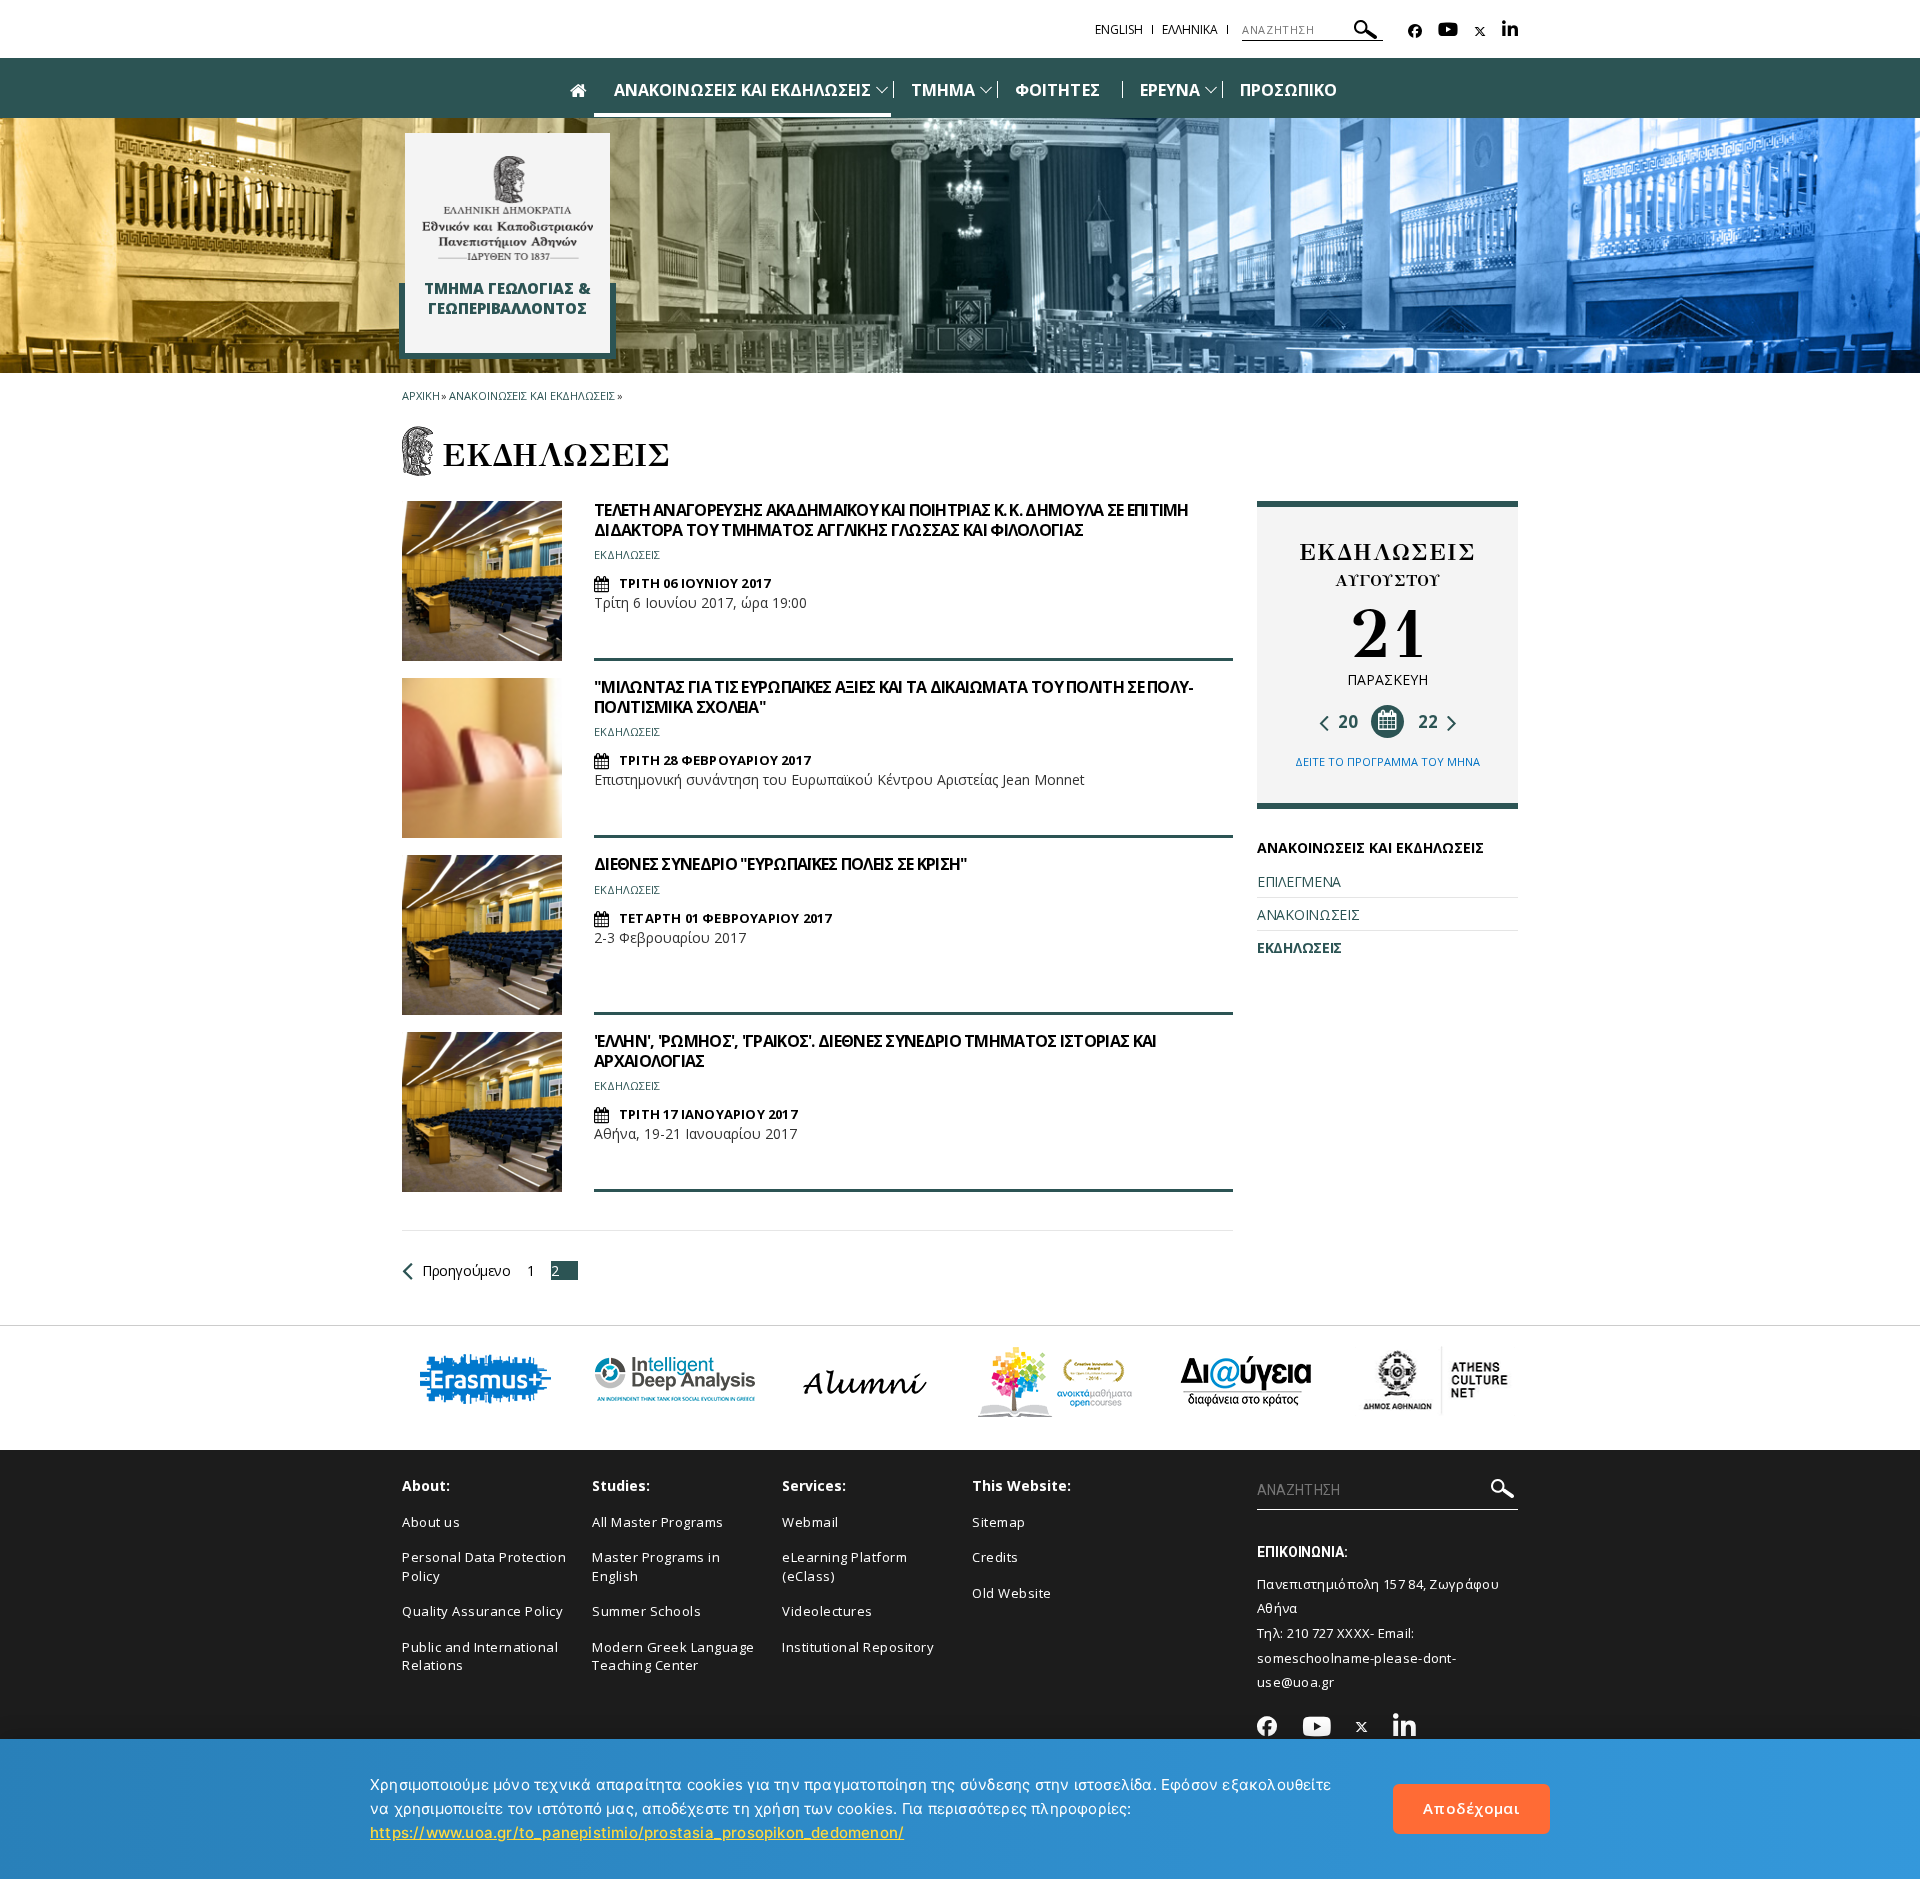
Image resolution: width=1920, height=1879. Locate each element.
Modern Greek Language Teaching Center (673, 1656)
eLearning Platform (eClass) (844, 1566)
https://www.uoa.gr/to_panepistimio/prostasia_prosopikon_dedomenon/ (637, 1832)
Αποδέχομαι (1471, 1808)
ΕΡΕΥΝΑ (1170, 90)
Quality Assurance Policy (482, 1611)
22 (1430, 721)
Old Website (1012, 1593)
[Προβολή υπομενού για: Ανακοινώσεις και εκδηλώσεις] (882, 89)
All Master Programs (658, 1522)
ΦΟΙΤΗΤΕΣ (1057, 90)
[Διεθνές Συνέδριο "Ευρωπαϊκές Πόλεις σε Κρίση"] (482, 935)
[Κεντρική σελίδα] (507, 208)
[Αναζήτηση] (1365, 32)
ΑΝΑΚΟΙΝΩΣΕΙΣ (1308, 914)
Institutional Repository (858, 1647)
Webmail (810, 1522)
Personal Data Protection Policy (484, 1566)
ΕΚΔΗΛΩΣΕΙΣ (1299, 947)
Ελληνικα (1190, 29)
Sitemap (999, 1522)
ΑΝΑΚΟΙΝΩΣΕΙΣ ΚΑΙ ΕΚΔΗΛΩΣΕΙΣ (742, 90)
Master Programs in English (656, 1566)
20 (1346, 721)
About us (431, 1522)
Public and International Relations (480, 1656)
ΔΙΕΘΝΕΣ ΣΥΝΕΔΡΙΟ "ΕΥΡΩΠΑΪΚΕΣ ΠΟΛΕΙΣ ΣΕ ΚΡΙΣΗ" (781, 864)
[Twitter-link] (1480, 31)
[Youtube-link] (1448, 31)
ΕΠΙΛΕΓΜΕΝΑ (1299, 881)
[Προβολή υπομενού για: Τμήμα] (986, 89)
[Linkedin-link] (1510, 31)
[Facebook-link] (1415, 31)
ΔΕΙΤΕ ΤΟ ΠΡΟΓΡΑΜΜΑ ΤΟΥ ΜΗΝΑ (1387, 761)
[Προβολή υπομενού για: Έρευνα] (1211, 89)
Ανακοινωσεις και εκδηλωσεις (531, 395)
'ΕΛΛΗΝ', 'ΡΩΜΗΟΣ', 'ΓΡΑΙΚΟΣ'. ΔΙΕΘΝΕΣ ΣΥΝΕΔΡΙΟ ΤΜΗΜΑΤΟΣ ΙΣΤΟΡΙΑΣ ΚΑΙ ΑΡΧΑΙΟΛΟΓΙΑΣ (875, 1050)
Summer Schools (646, 1611)
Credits (995, 1557)
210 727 (1310, 1633)
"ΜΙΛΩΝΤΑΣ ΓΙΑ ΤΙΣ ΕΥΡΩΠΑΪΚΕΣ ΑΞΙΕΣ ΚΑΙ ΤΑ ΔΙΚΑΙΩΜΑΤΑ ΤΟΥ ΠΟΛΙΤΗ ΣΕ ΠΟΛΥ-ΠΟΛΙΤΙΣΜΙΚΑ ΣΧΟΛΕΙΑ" (894, 696)
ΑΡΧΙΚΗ (420, 395)
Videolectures (827, 1611)
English (1119, 29)
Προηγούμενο (466, 1270)
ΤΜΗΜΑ (943, 90)
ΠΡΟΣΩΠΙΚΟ (1288, 90)
